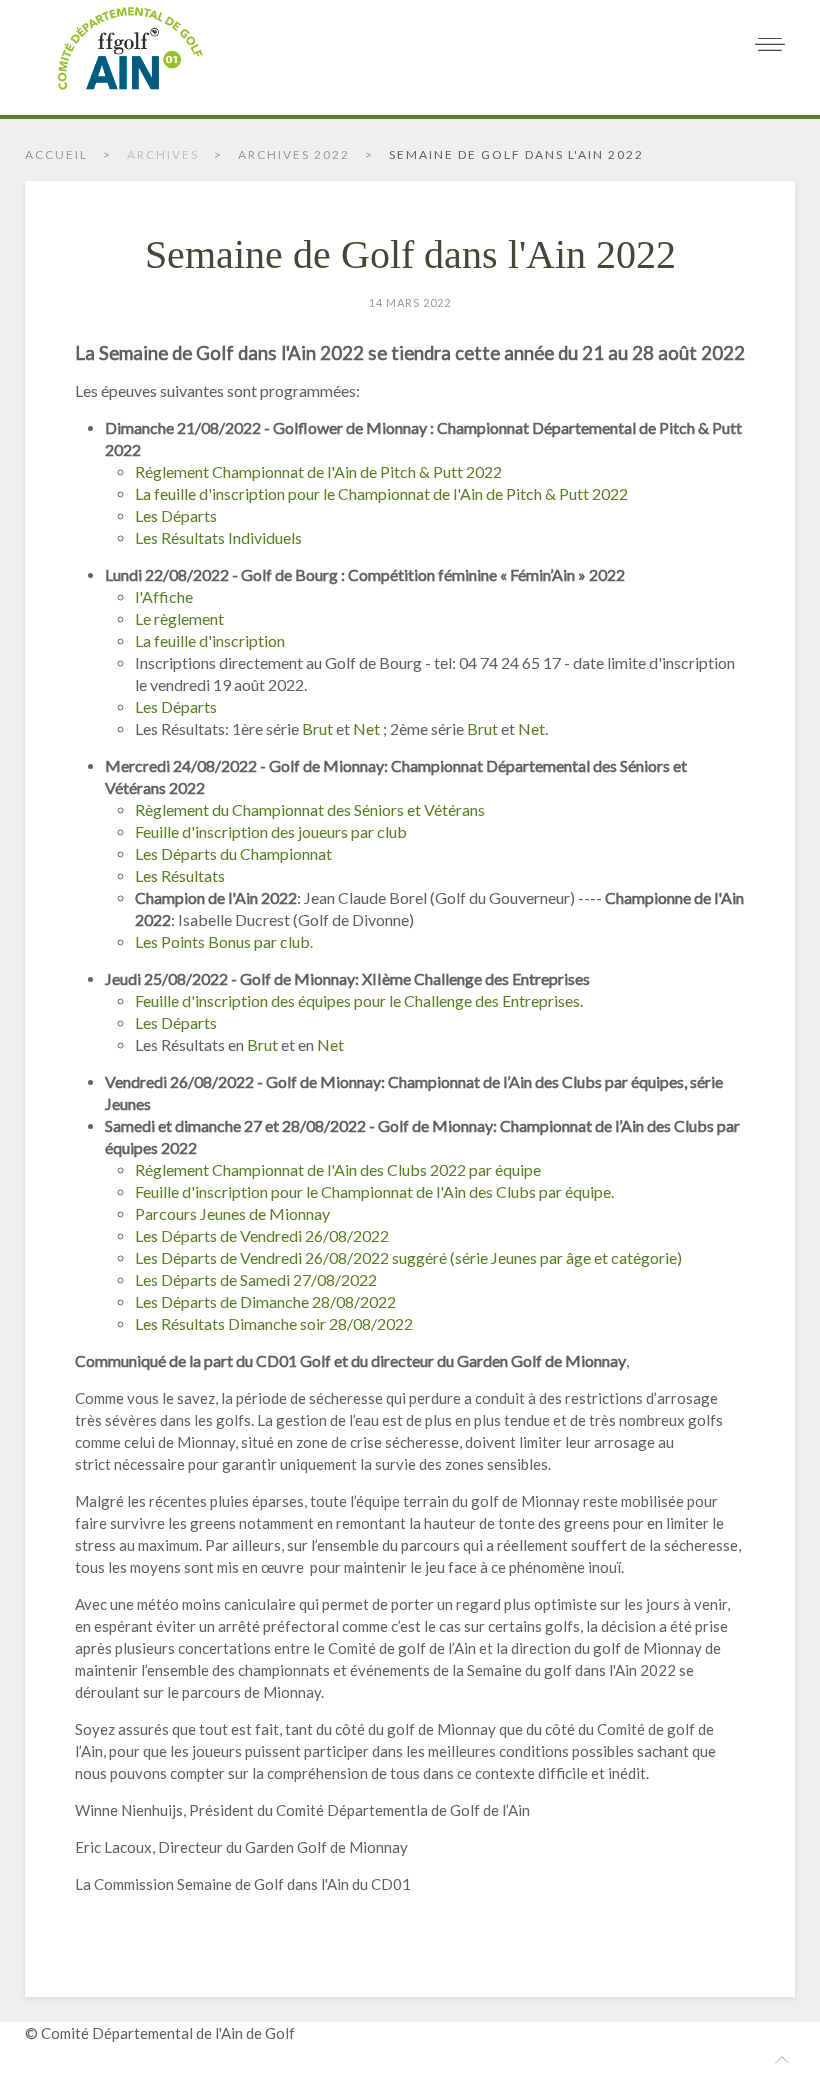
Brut (317, 728)
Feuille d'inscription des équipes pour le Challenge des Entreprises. (359, 1000)
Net (366, 728)
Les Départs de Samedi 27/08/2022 (256, 1279)
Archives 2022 (294, 154)
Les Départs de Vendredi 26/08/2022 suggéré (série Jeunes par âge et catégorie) (408, 1257)
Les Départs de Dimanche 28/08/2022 (265, 1301)
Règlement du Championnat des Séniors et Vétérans (310, 809)
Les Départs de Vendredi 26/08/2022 (262, 1235)
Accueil (56, 154)
